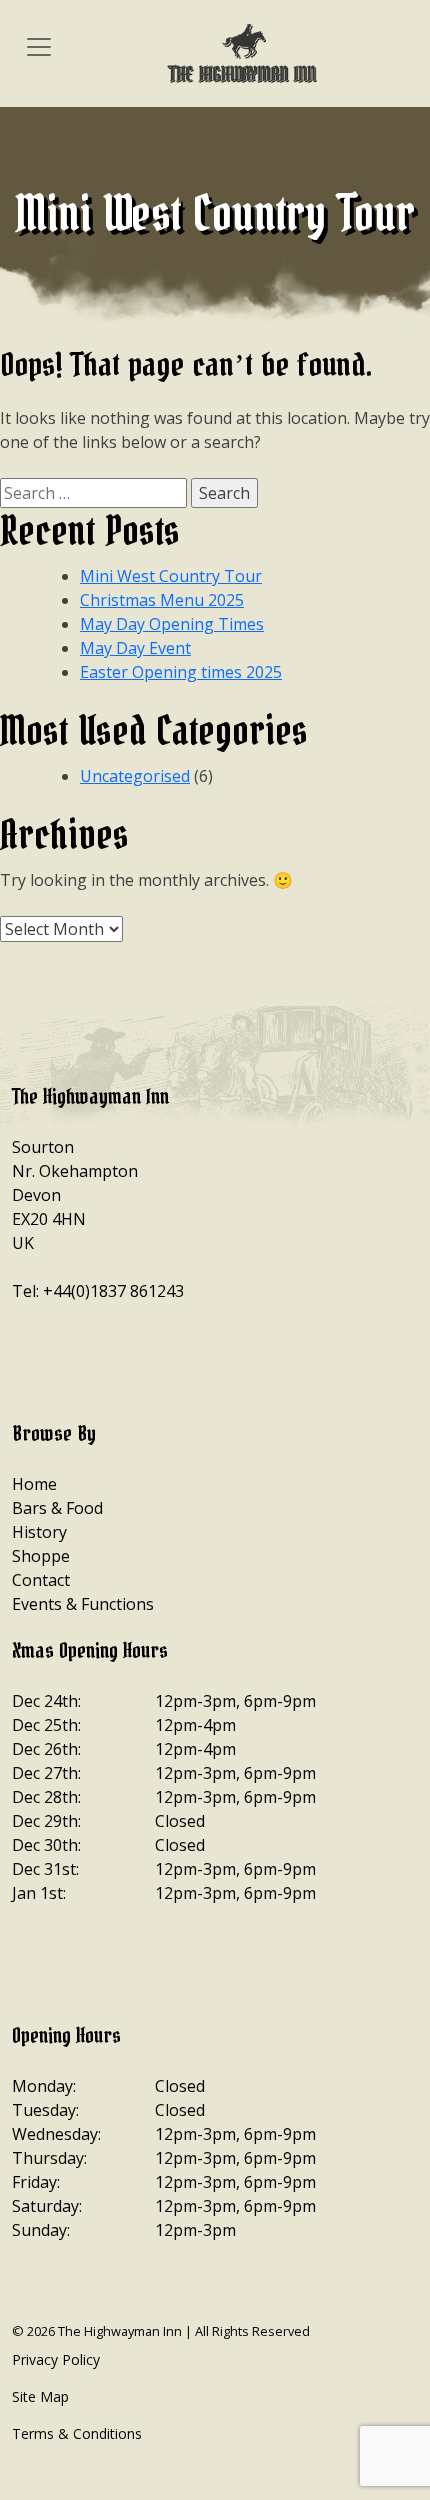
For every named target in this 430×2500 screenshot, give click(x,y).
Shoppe (41, 1556)
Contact (41, 1580)
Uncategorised (135, 776)
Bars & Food (57, 1508)
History (39, 1532)
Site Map (40, 2396)
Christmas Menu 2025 (162, 600)
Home (34, 1484)
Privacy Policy (56, 2359)
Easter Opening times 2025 (181, 672)
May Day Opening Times (172, 624)
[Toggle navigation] (39, 46)
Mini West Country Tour (171, 576)
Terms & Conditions (77, 2433)
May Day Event (135, 648)
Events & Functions (83, 1604)
